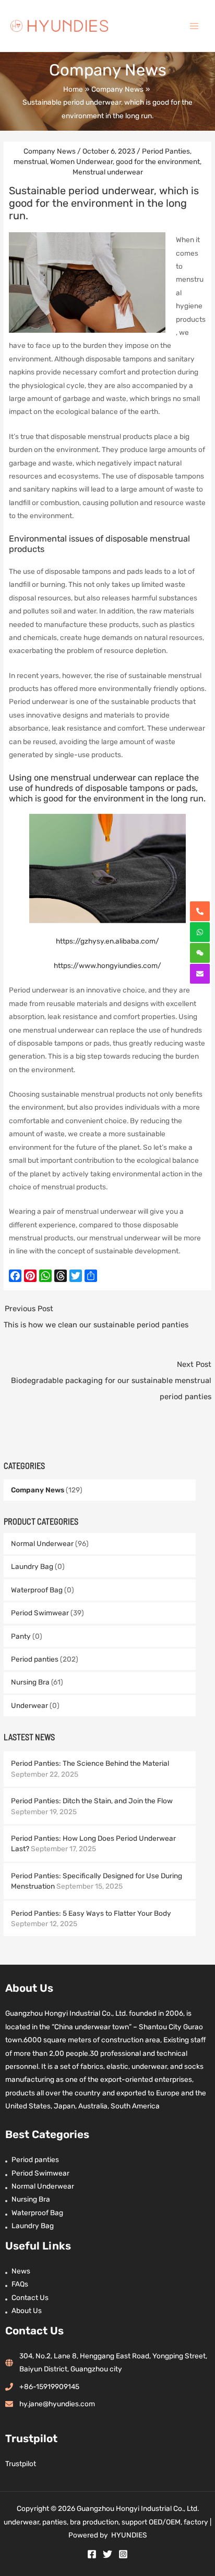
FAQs (20, 2284)
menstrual (30, 161)
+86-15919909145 (49, 2386)
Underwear (29, 1705)
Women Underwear (81, 161)
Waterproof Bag (37, 1590)
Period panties (35, 1659)
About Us (27, 2310)
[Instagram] (123, 2554)
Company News (38, 1490)
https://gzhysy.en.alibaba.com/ (107, 941)
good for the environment (158, 161)
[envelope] (200, 974)
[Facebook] (92, 2554)
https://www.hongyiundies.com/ (107, 965)
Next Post (111, 1380)
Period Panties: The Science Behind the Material (90, 1763)
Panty (21, 1636)
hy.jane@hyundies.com (57, 2404)
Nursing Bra (30, 1682)
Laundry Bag (32, 1566)
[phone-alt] (200, 911)
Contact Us (30, 2297)
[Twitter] (107, 2554)
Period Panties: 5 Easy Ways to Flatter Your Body (91, 1913)
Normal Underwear (42, 1543)
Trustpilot (21, 2464)
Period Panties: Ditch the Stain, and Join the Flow (92, 1801)
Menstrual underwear (108, 172)
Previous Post (96, 1317)
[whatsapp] (200, 932)
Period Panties (166, 151)
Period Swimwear (40, 1613)
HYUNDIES (129, 2535)
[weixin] (200, 953)
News (21, 2271)
